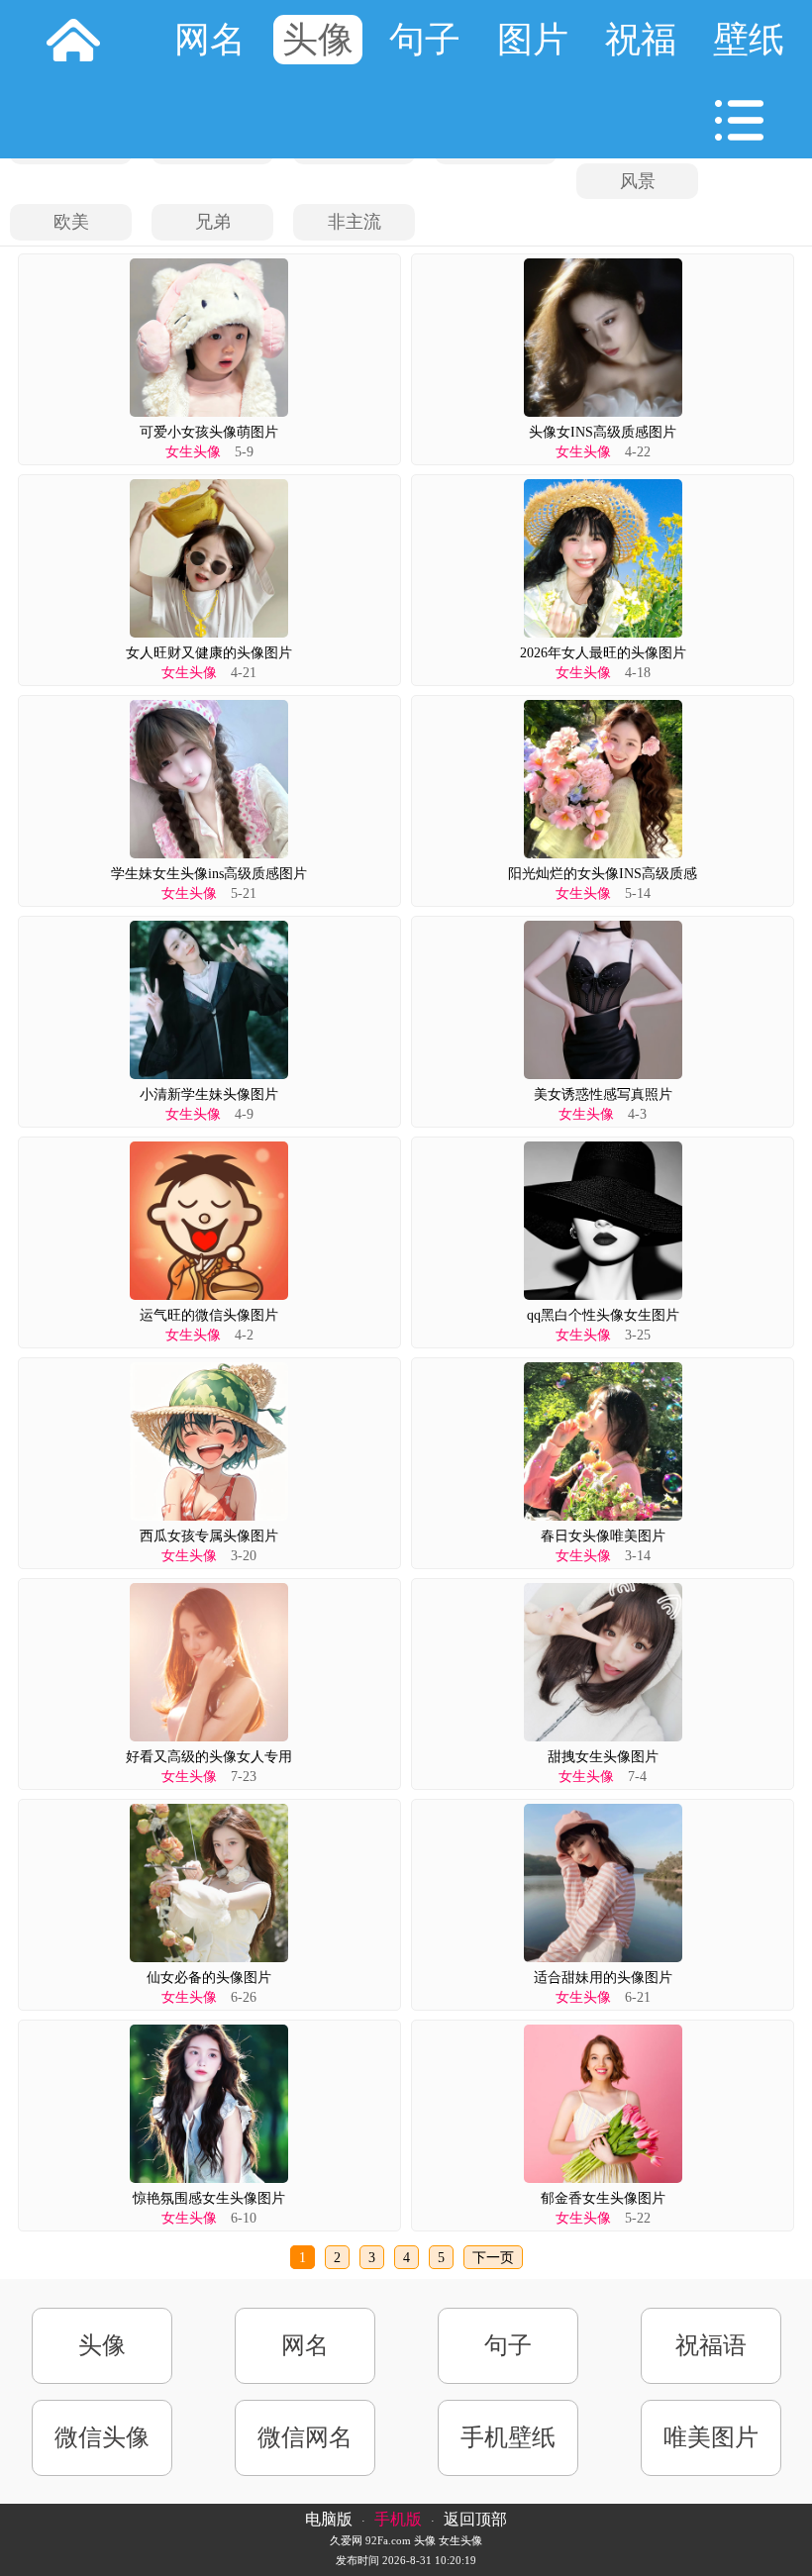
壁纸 (749, 40)
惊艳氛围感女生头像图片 (209, 2198)
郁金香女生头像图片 (603, 2198)
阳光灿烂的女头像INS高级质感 (603, 874)
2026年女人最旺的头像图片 (603, 653)
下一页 (493, 2258)
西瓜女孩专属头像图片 (209, 1536)
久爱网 (346, 2540)
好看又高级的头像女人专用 (209, 1757)
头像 (318, 40)
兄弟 (213, 222)
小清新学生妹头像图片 (209, 1094)
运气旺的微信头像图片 (209, 1315)
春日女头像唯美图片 (603, 1536)
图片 (533, 40)
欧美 (71, 222)
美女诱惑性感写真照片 (603, 1094)
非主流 (355, 222)
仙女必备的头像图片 (209, 1978)
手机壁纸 (508, 2437)
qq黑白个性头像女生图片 (603, 1315)
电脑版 (329, 2519)
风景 (638, 181)
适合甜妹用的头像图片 (603, 1978)
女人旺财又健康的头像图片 (209, 653)
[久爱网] (73, 40)
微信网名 (305, 2437)
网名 (210, 40)
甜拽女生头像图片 (603, 1757)
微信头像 (102, 2437)
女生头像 (193, 452)
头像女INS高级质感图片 (603, 432)
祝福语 (711, 2345)
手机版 (398, 2519)
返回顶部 (475, 2519)
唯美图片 (711, 2437)
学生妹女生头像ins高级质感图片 (209, 874)
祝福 (641, 40)
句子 (425, 40)
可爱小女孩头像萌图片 (209, 432)
